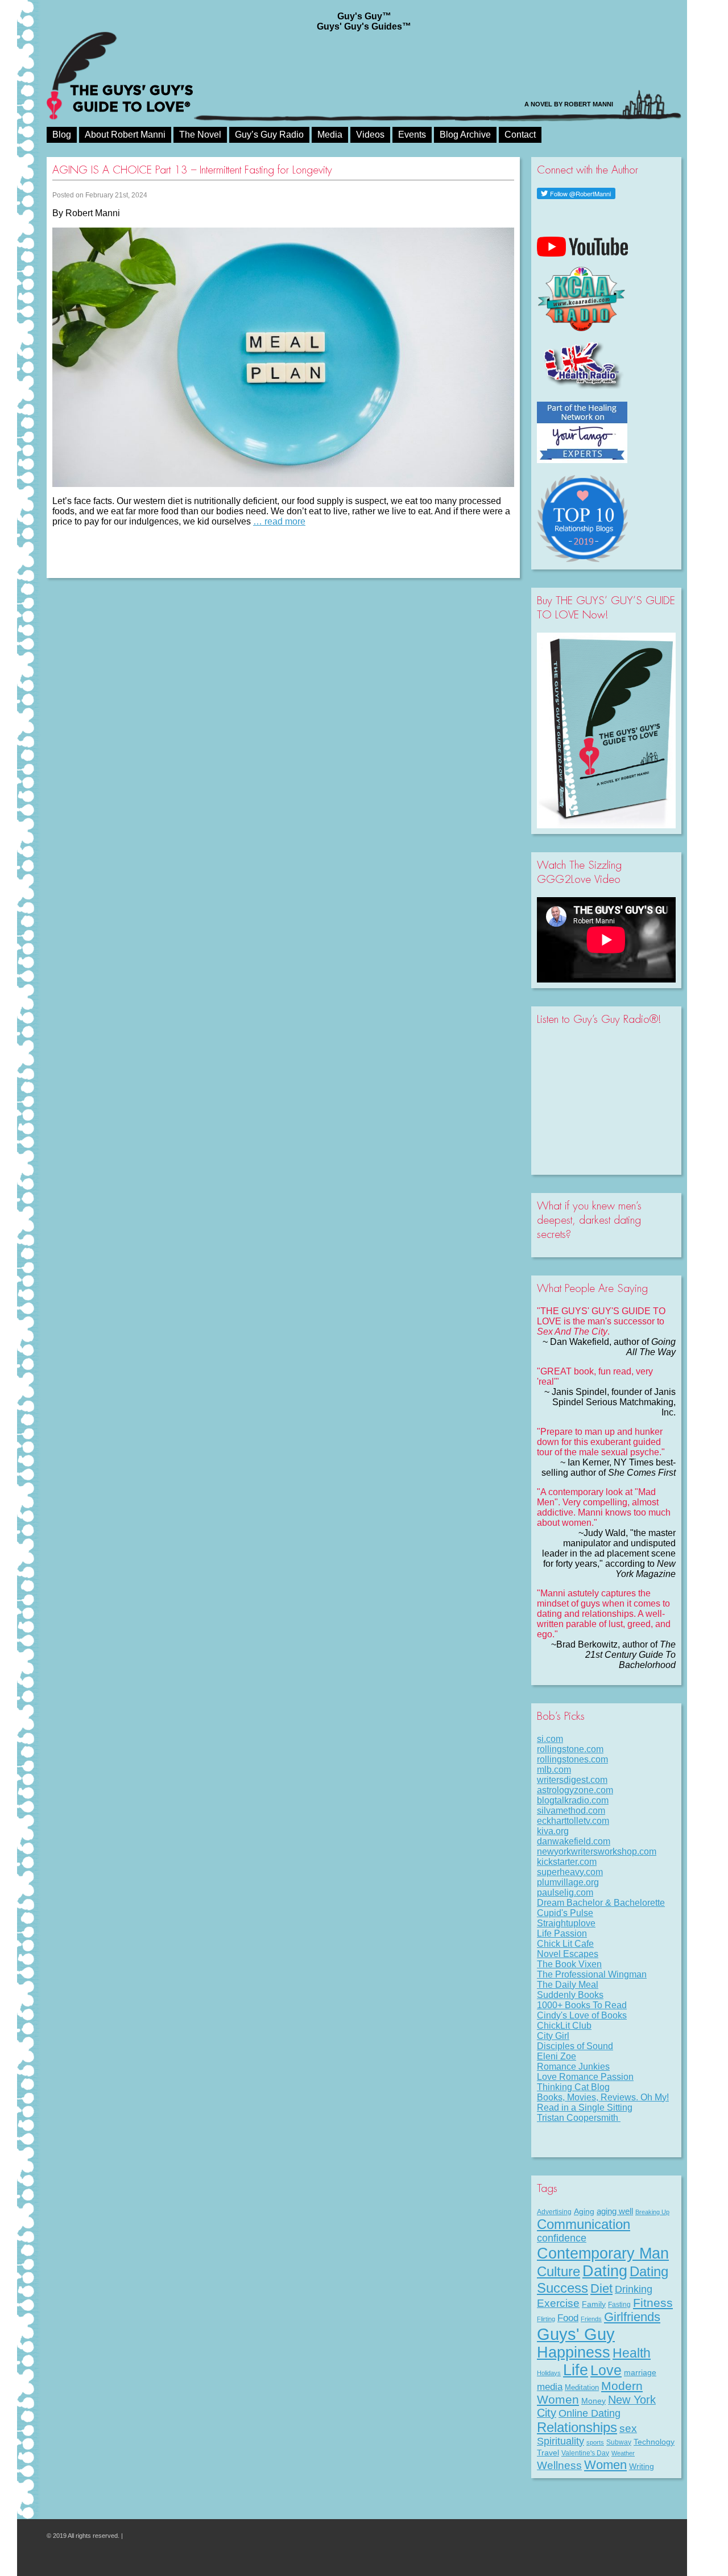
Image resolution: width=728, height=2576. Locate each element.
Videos (370, 135)
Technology (654, 2442)
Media (330, 135)
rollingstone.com (570, 1749)
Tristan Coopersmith (579, 2118)
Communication (584, 2224)
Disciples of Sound (575, 2046)
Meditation (582, 2387)
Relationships (577, 2427)
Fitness (653, 2303)
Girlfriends (632, 2317)
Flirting (546, 2319)
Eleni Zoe (557, 2056)
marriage (640, 2372)
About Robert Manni (125, 135)
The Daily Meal (568, 1985)
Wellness (559, 2465)
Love (606, 2370)
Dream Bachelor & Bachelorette (601, 1903)
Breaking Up (652, 2212)
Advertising (554, 2212)
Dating (605, 2271)
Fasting (619, 2305)
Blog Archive (465, 135)
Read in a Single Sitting (585, 2108)
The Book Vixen (569, 1964)
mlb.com (554, 1770)
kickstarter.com (567, 1862)
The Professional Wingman (592, 1974)
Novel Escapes (568, 1954)
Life (576, 2370)
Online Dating (590, 2413)
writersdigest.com (572, 1780)
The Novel (200, 135)
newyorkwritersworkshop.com (597, 1852)
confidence (562, 2238)
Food (568, 2318)
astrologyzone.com (575, 1790)
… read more (279, 521)
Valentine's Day (585, 2453)
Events (412, 135)
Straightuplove (566, 1923)
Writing (642, 2466)
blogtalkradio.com (573, 1800)
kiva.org (553, 1831)
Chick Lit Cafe (565, 1944)
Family (594, 2304)
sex (628, 2428)
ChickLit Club (564, 2026)
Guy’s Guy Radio (269, 135)
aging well (615, 2211)
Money (593, 2401)
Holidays (549, 2373)
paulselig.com (565, 1892)
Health (632, 2353)
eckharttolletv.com (573, 1821)
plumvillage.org (568, 1882)
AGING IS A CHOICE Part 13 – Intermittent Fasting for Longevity (192, 170)
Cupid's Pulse (565, 1913)
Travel (548, 2453)
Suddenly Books (570, 1995)
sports (595, 2442)
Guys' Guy (576, 2334)
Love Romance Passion (585, 2077)
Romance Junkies (573, 2067)
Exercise (558, 2303)
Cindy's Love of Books (582, 2015)
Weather (623, 2453)
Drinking (634, 2289)
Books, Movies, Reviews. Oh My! (603, 2097)
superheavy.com (570, 1872)
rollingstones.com (572, 1759)
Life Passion (562, 1933)
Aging (584, 2211)
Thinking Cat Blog (573, 2087)
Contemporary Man (603, 2253)
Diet (601, 2288)
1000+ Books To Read (582, 2005)
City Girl (553, 2036)
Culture (559, 2271)
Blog (62, 135)
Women (605, 2465)
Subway (619, 2442)
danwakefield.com (574, 1841)
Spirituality (561, 2441)
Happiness (574, 2352)
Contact (520, 135)
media (550, 2387)
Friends (591, 2319)
